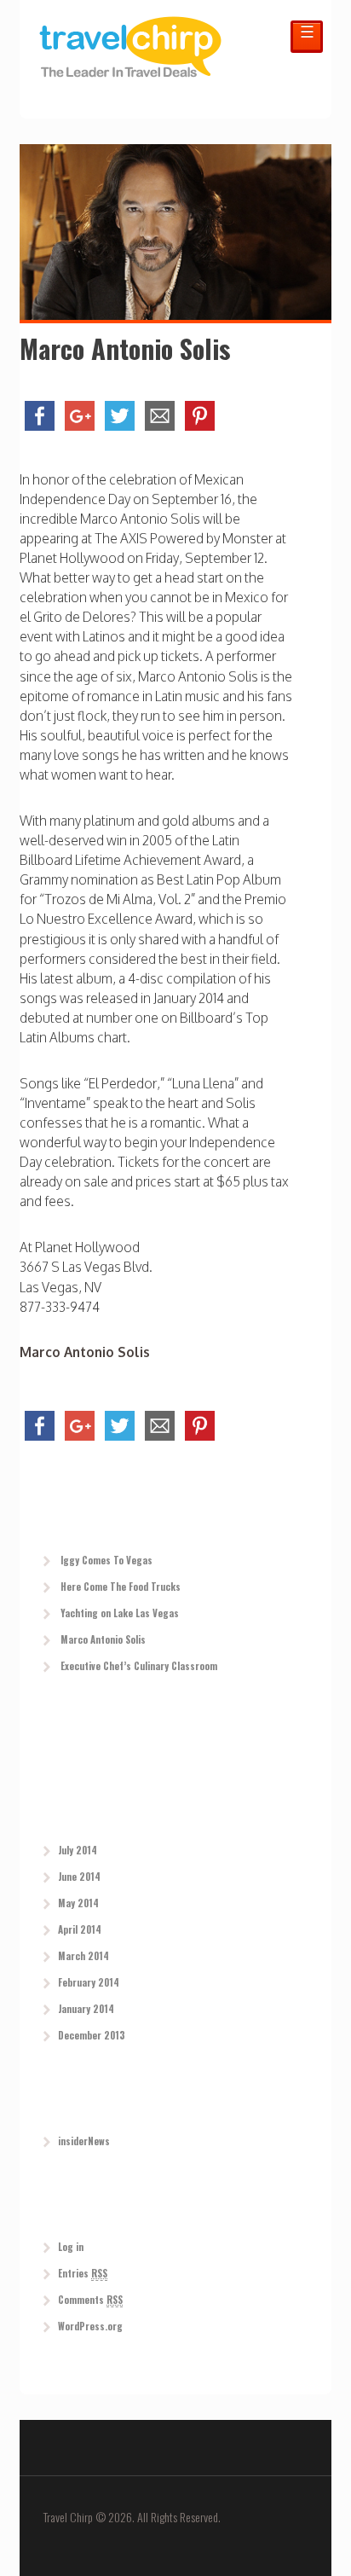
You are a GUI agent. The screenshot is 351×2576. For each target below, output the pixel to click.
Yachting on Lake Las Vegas (120, 1613)
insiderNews (84, 2141)
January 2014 (86, 2009)
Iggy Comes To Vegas (106, 1560)
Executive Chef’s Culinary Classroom (139, 1666)
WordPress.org (90, 2326)
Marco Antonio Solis (85, 1352)
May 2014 (78, 1903)
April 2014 (80, 1929)
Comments (90, 2300)
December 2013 (92, 2035)
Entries (83, 2273)
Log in (71, 2247)
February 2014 (89, 1982)
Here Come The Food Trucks (121, 1587)
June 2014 (79, 1877)
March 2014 (83, 1956)
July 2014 (78, 1850)
